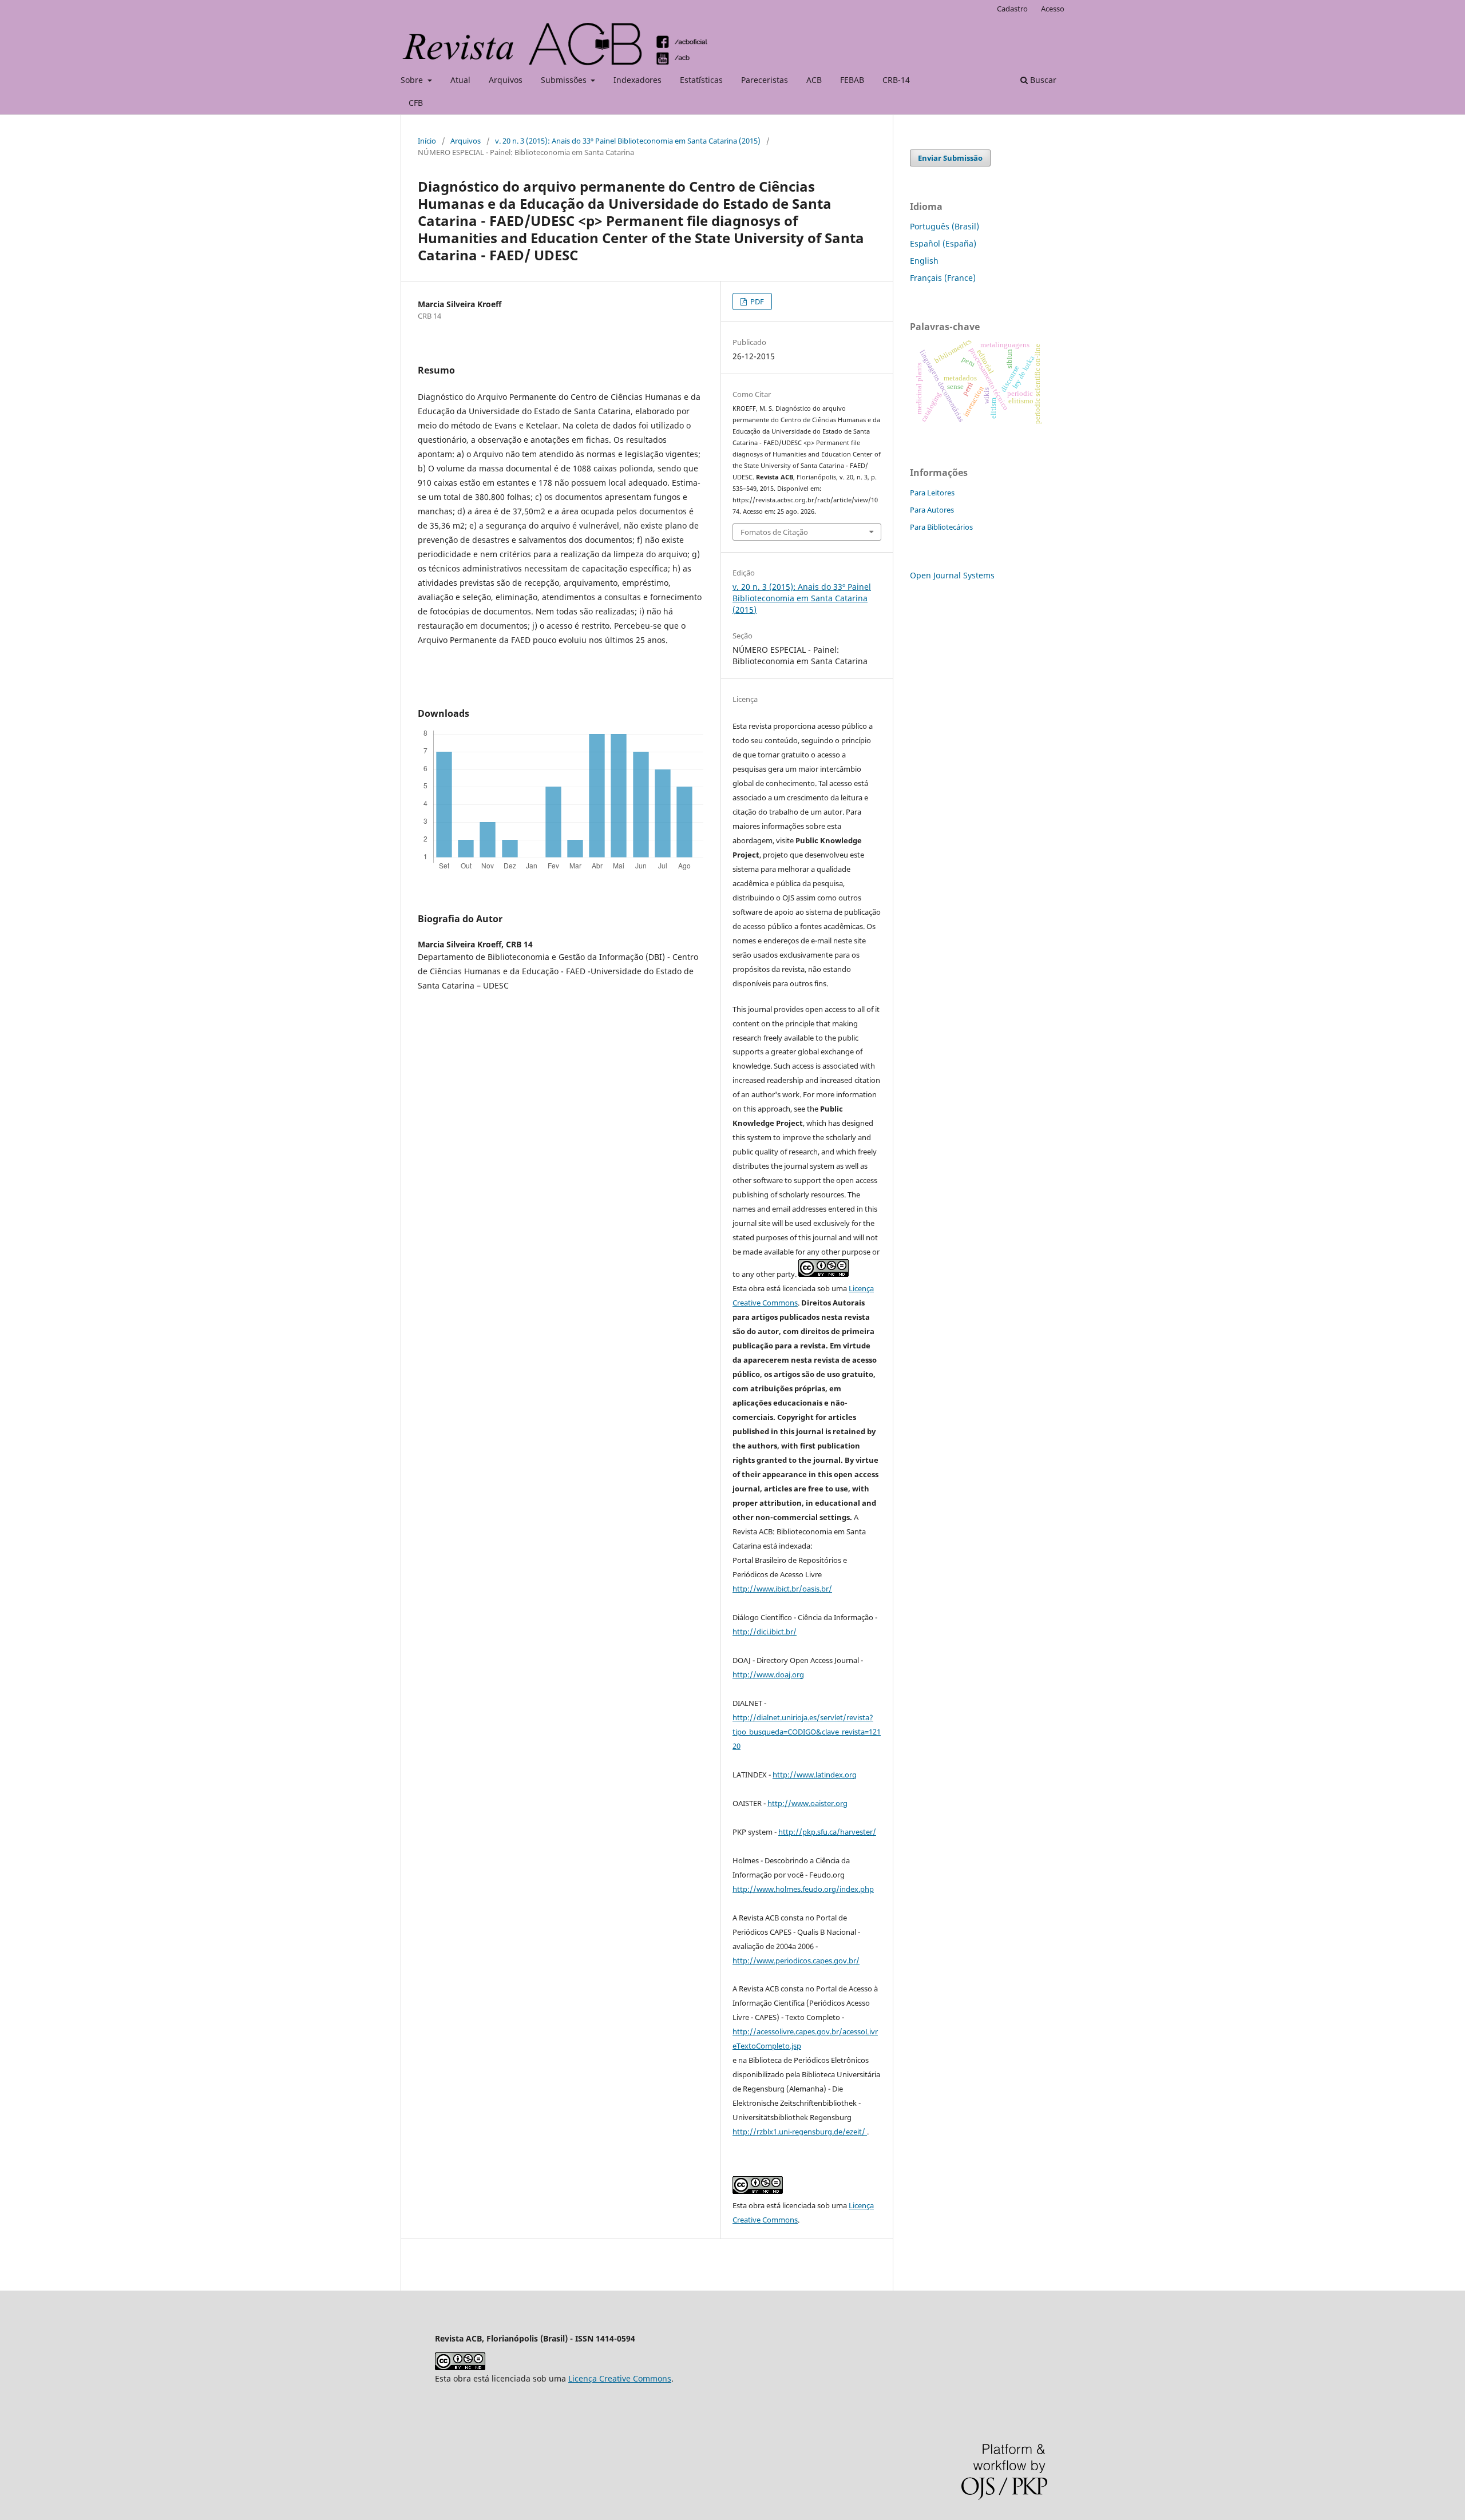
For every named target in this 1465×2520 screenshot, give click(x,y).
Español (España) (943, 243)
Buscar (1042, 80)
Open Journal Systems (952, 575)
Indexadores (638, 80)
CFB (416, 103)
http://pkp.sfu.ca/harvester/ (827, 1832)
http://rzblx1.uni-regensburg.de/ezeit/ (800, 2132)
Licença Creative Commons (620, 2378)
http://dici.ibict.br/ (765, 1632)
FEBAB (852, 80)
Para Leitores (932, 493)
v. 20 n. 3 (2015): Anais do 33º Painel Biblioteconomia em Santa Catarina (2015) (628, 141)
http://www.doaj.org (768, 1674)
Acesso (1053, 9)
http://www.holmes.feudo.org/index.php (803, 1889)
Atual (460, 80)
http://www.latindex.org (815, 1775)
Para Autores (932, 510)
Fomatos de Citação (774, 532)
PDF (756, 301)
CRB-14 (896, 80)
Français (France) (943, 278)
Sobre (413, 80)
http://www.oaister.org (807, 1803)
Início (427, 141)
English (924, 261)
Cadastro (1012, 9)
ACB (814, 80)
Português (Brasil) (945, 226)
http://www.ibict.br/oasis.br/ (782, 1589)
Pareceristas (765, 80)
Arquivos (506, 80)
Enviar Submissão (950, 158)
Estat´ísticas (701, 80)
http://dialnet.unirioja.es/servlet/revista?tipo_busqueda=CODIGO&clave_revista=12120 (807, 1732)
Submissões (565, 80)
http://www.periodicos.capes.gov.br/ (796, 1961)
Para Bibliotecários (941, 527)
